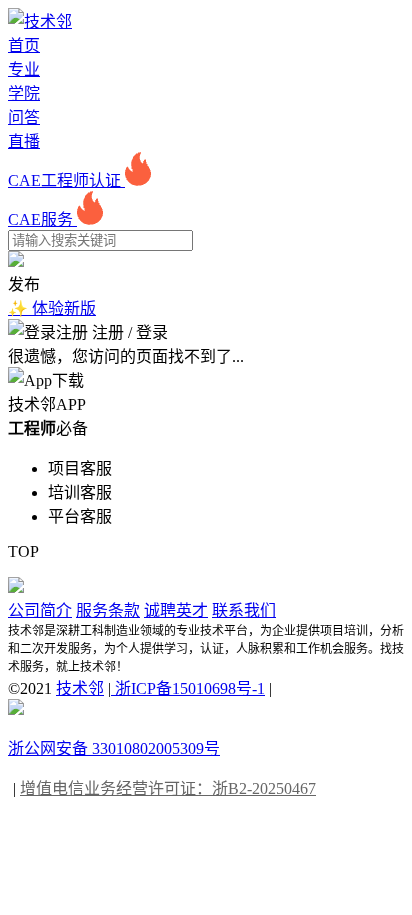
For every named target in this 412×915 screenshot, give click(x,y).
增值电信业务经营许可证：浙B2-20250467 (168, 788)
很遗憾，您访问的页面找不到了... (126, 356)
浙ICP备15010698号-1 (188, 688)
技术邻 (80, 688)
